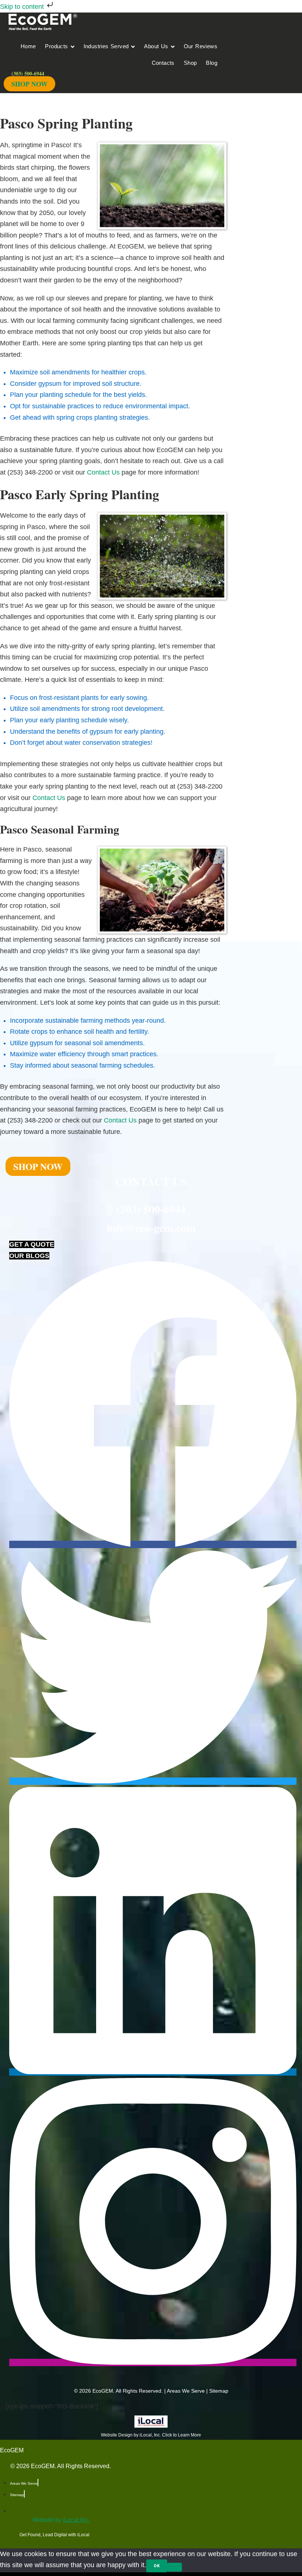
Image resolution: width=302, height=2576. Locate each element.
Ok (157, 2566)
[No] (175, 2567)
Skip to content (23, 7)
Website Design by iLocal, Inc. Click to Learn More (151, 2435)
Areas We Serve (186, 2391)
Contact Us (103, 472)
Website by (61, 2520)
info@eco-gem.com (151, 1227)
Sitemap (219, 2391)
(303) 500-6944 (151, 1209)
